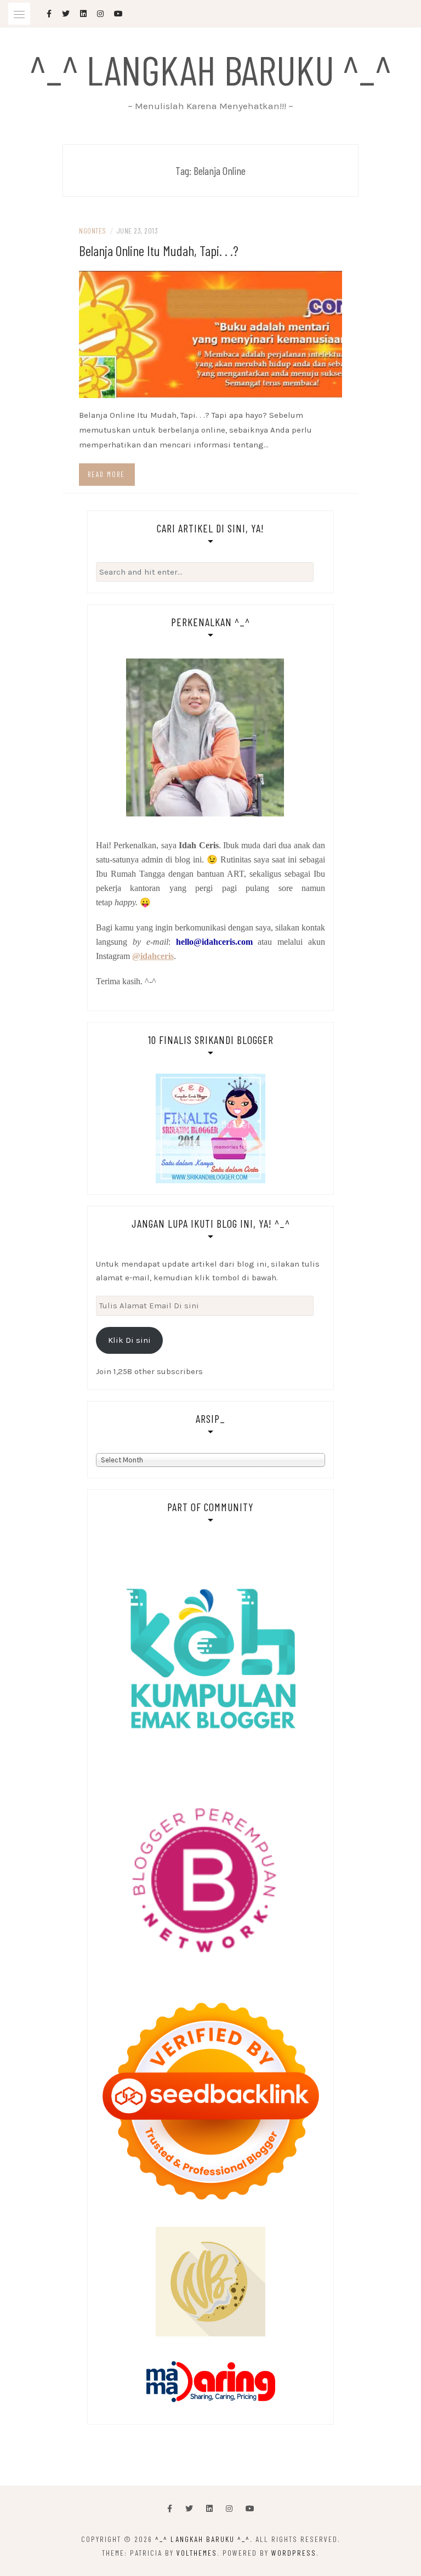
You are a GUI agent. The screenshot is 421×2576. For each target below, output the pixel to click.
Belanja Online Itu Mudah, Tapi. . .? (159, 250)
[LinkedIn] (209, 2509)
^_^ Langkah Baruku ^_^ (210, 69)
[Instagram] (229, 2509)
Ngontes (93, 231)
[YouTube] (250, 2509)
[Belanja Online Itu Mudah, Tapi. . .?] (210, 333)
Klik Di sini (129, 1340)
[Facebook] (170, 2509)
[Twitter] (189, 2509)
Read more (106, 474)
